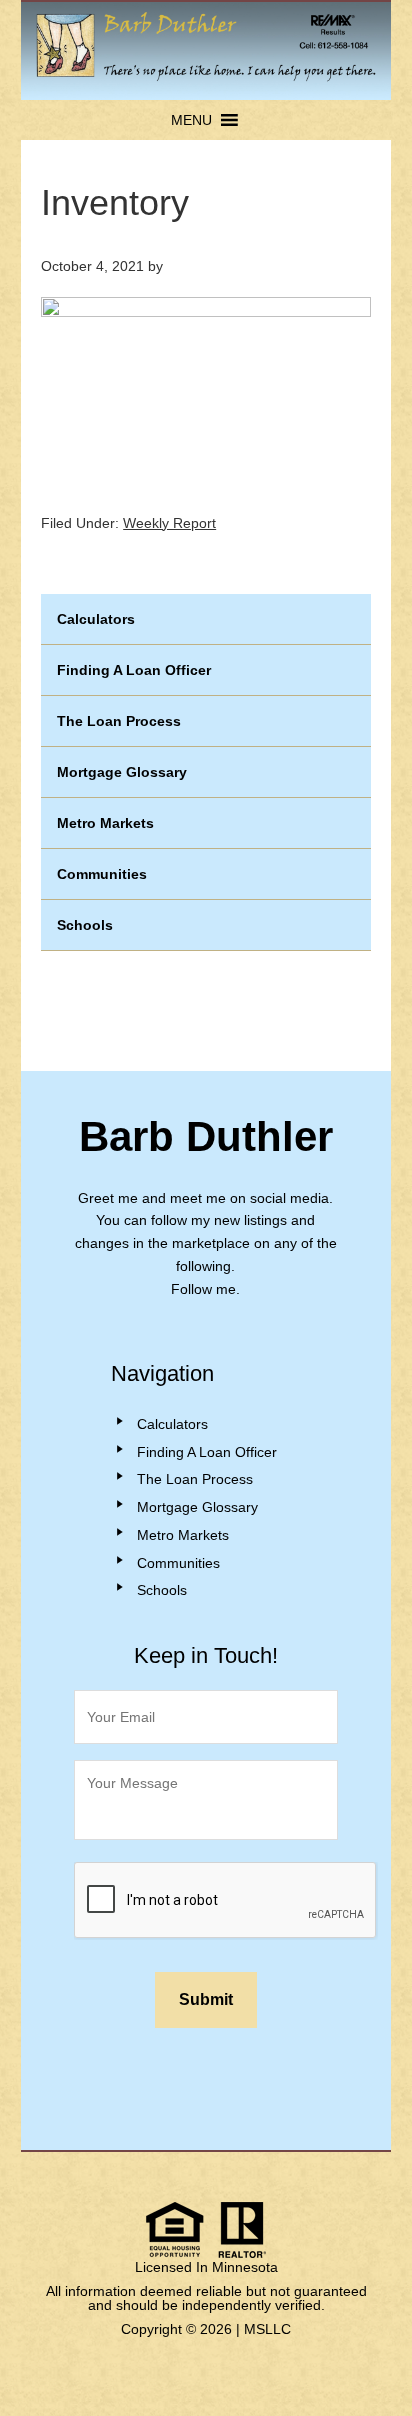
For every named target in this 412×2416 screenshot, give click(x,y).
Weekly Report (169, 523)
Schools (85, 925)
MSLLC (267, 2329)
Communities (102, 874)
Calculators (96, 619)
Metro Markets (105, 823)
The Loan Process (119, 721)
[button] (191, 120)
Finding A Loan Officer (134, 670)
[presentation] (226, 1901)
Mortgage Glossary (122, 772)
